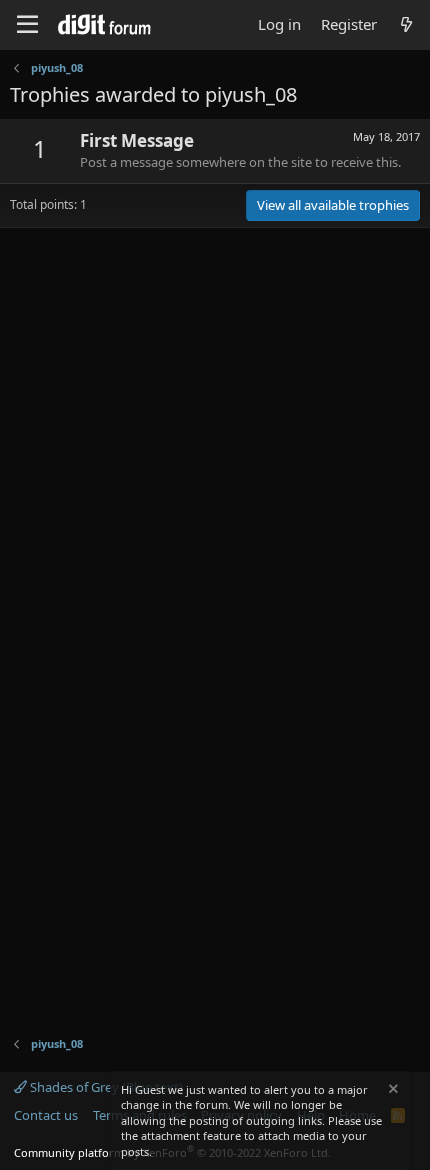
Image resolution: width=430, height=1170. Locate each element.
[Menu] (27, 25)
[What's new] (406, 24)
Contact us (46, 1115)
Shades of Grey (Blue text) (105, 1087)
